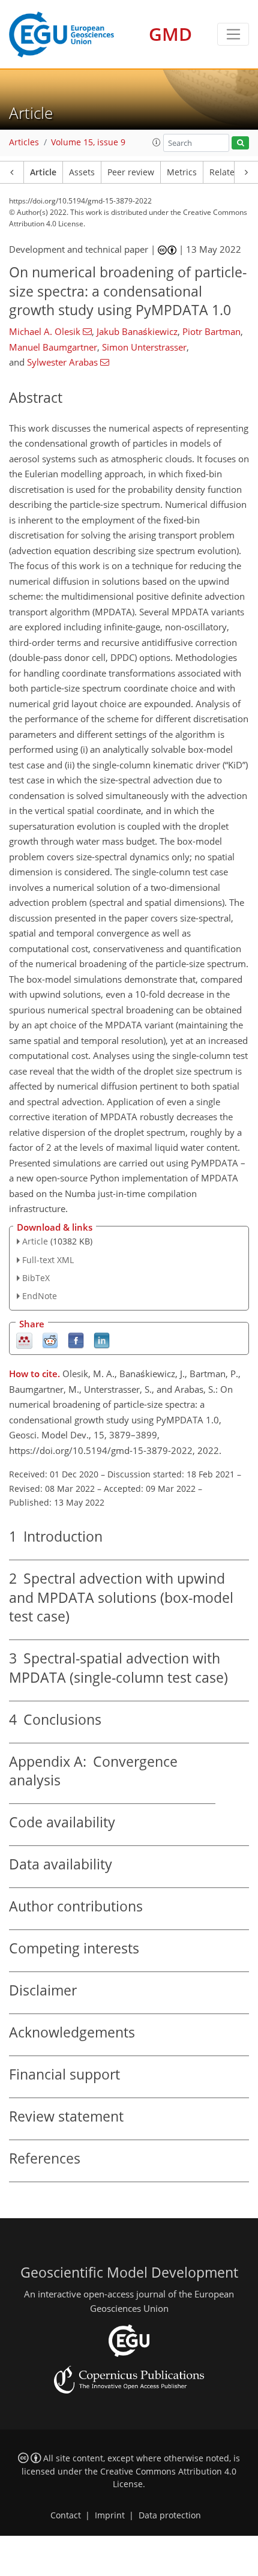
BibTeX (36, 1278)
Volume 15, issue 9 (88, 142)
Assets (82, 172)
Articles (24, 142)
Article (43, 172)
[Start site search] (240, 143)
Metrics (182, 172)
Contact (66, 2515)
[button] (157, 142)
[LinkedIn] (102, 1340)
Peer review (131, 172)
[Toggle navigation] (233, 34)
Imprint (110, 2515)
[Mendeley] (24, 1340)
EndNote (40, 1296)
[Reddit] (50, 1340)
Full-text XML (48, 1260)
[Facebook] (76, 1340)
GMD (170, 34)
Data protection (170, 2515)
